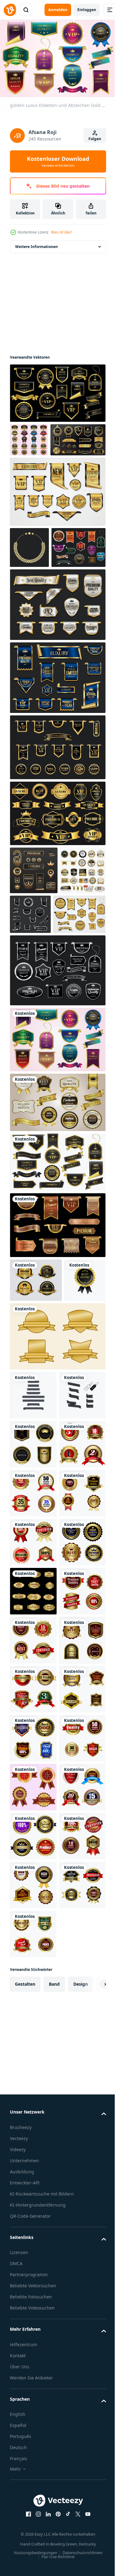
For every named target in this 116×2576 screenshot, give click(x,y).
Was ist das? (62, 232)
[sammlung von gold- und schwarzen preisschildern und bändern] (33, 990)
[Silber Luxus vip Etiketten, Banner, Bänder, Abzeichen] (78, 986)
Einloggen (87, 10)
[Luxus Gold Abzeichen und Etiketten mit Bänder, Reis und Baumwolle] (29, 578)
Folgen (95, 139)
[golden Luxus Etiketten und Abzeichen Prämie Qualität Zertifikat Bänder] (57, 676)
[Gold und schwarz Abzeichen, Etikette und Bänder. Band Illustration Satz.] (57, 1282)
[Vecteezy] (10, 10)
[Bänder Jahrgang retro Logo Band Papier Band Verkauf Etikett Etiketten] (33, 1608)
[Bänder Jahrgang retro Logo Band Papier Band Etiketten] (33, 1559)
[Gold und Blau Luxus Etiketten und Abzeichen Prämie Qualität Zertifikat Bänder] (57, 749)
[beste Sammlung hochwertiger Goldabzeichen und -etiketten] (36, 1400)
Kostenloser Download (58, 161)
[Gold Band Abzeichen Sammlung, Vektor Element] (57, 1500)
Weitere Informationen (37, 244)
